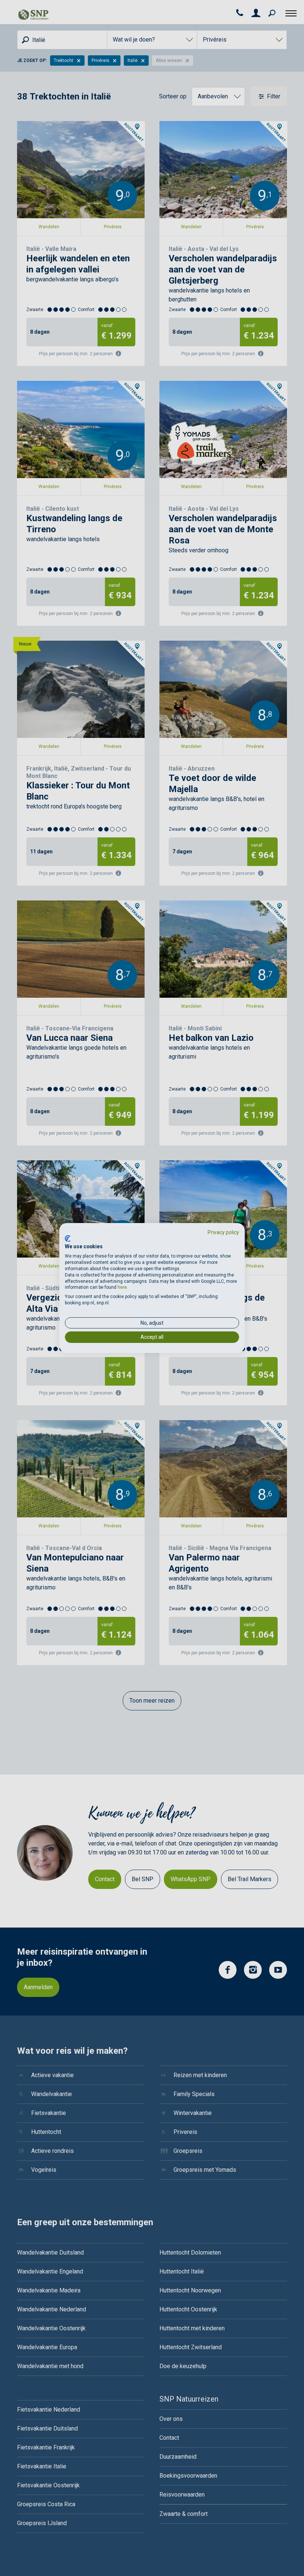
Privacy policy (223, 1232)
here (122, 1287)
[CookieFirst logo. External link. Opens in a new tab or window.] (68, 1239)
